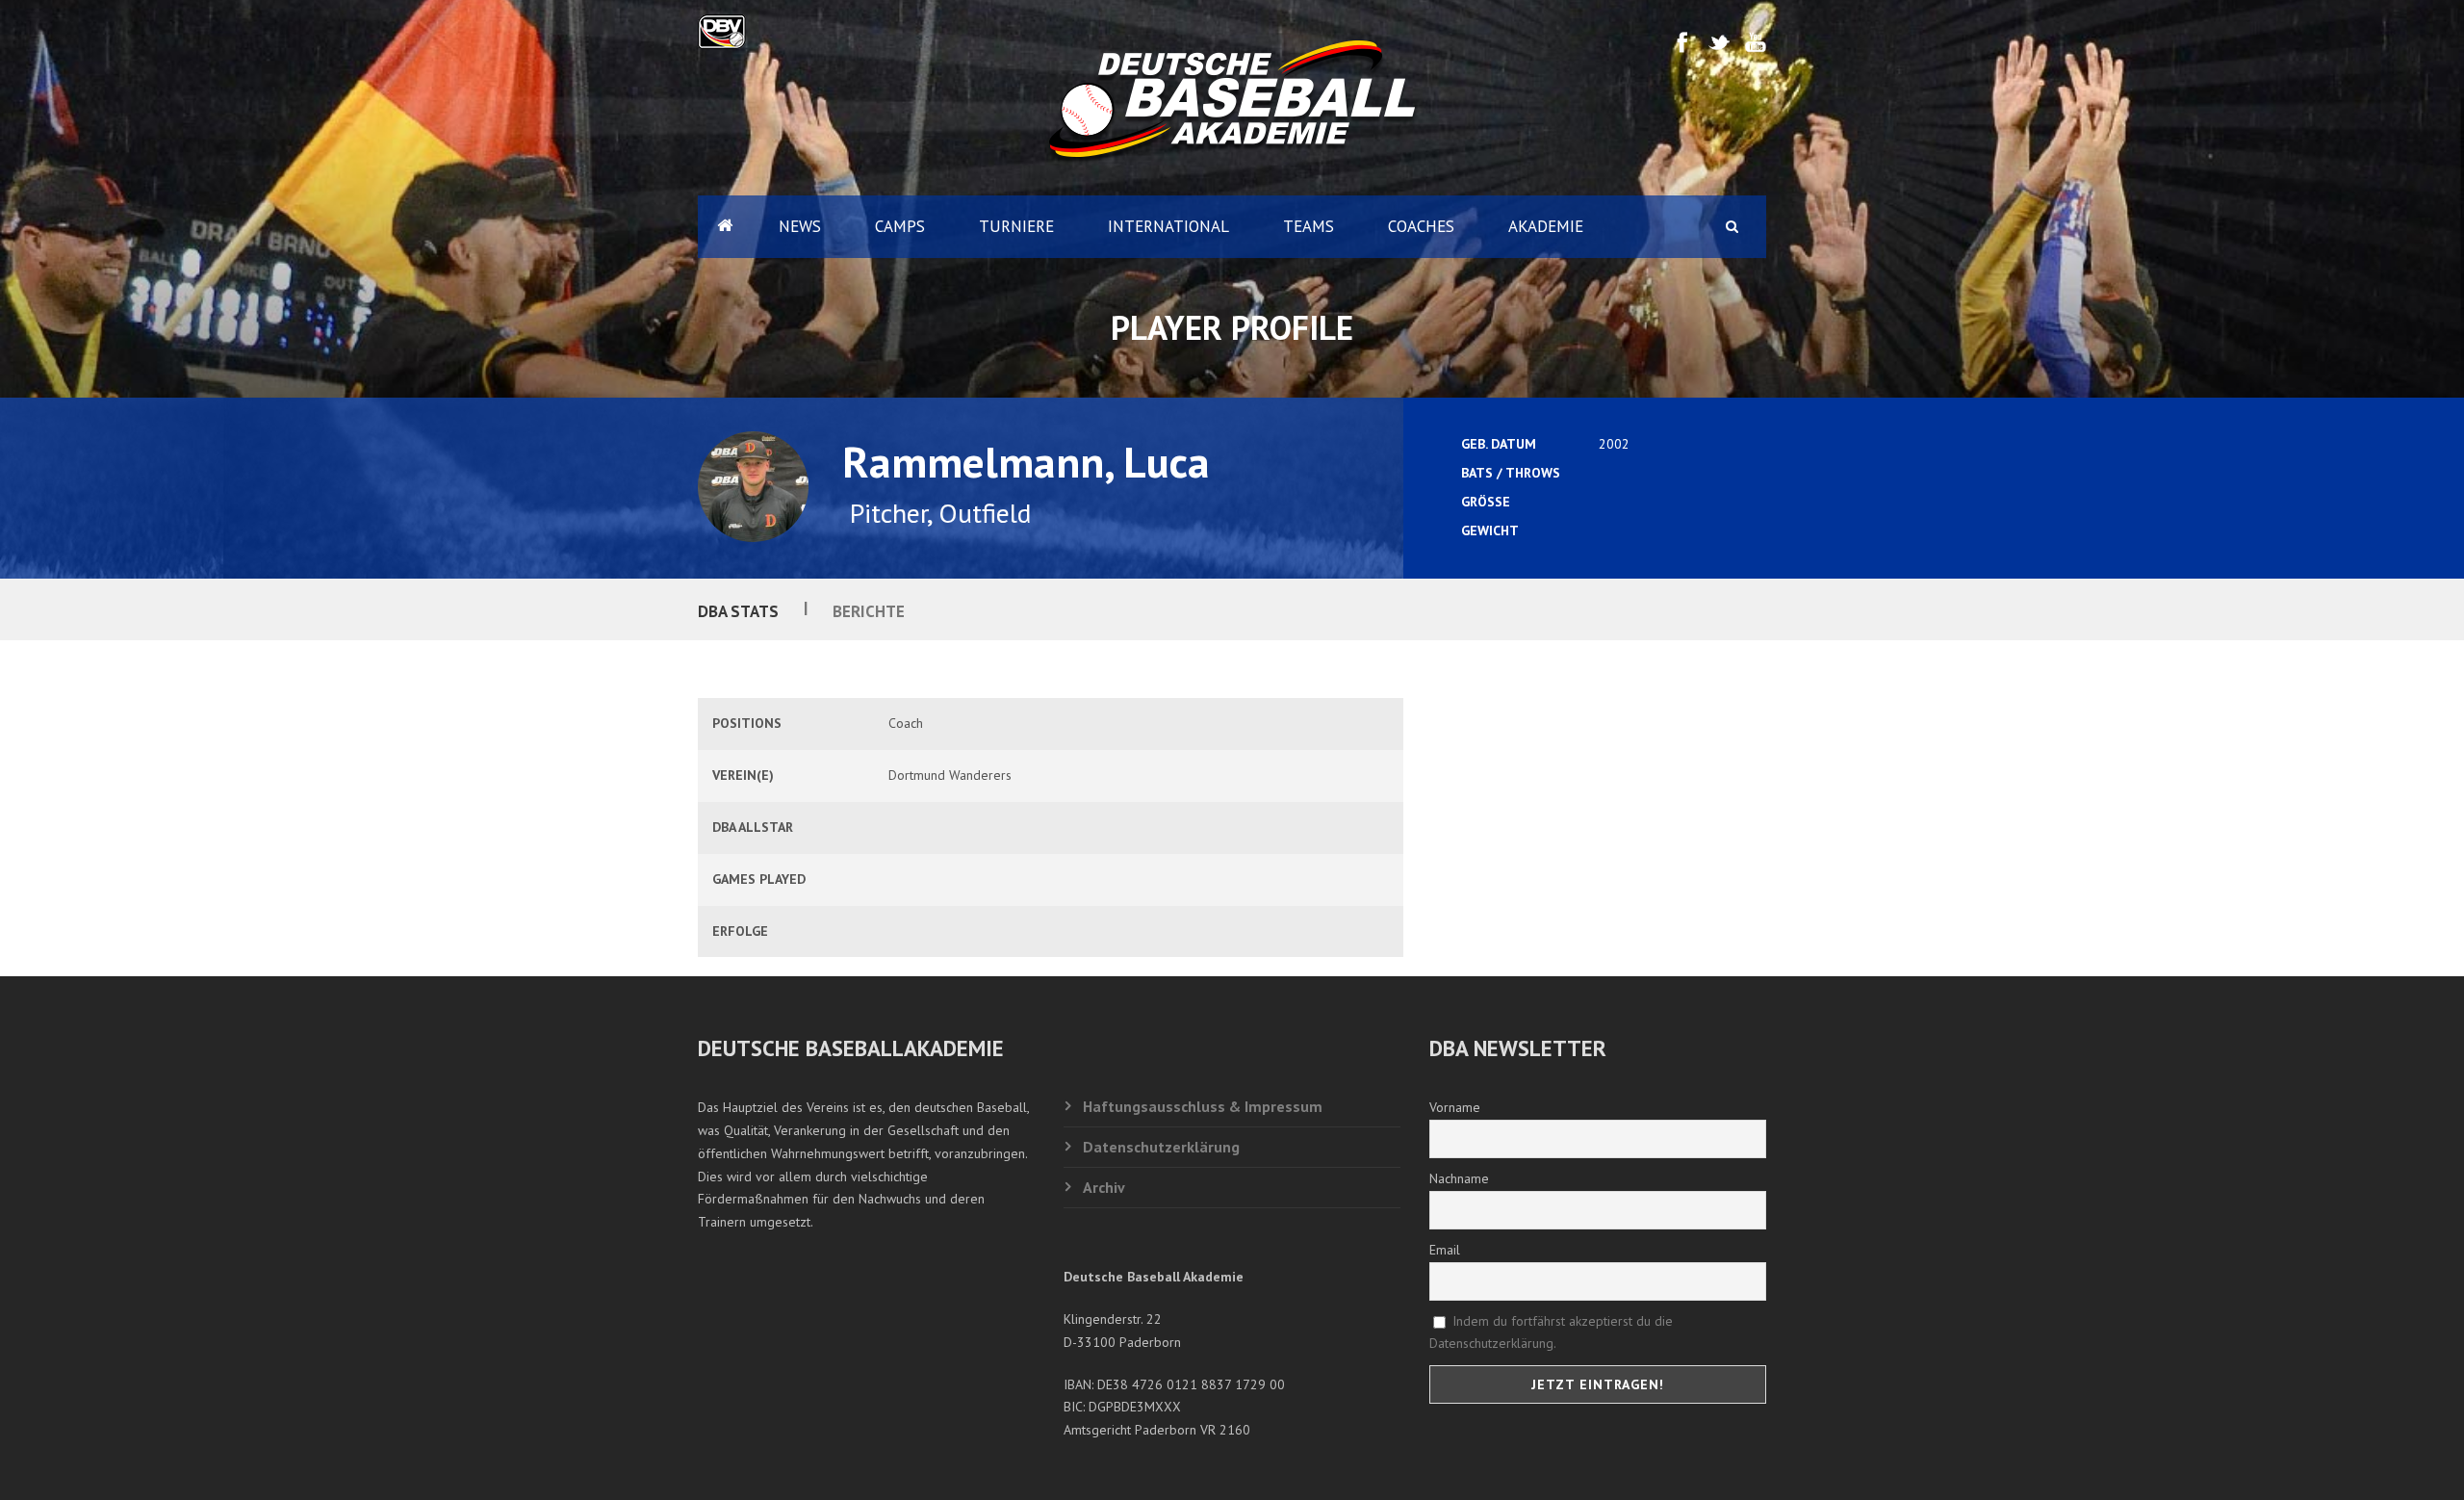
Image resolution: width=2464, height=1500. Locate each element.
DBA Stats (738, 610)
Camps (900, 226)
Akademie (1546, 226)
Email (1445, 1250)
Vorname (1455, 1107)
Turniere (1016, 226)
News (800, 226)
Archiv (1104, 1187)
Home (725, 227)
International (1168, 226)
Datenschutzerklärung (1161, 1147)
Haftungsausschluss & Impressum (1203, 1106)
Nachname (1459, 1178)
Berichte (869, 610)
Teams (1309, 226)
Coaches (1421, 226)
